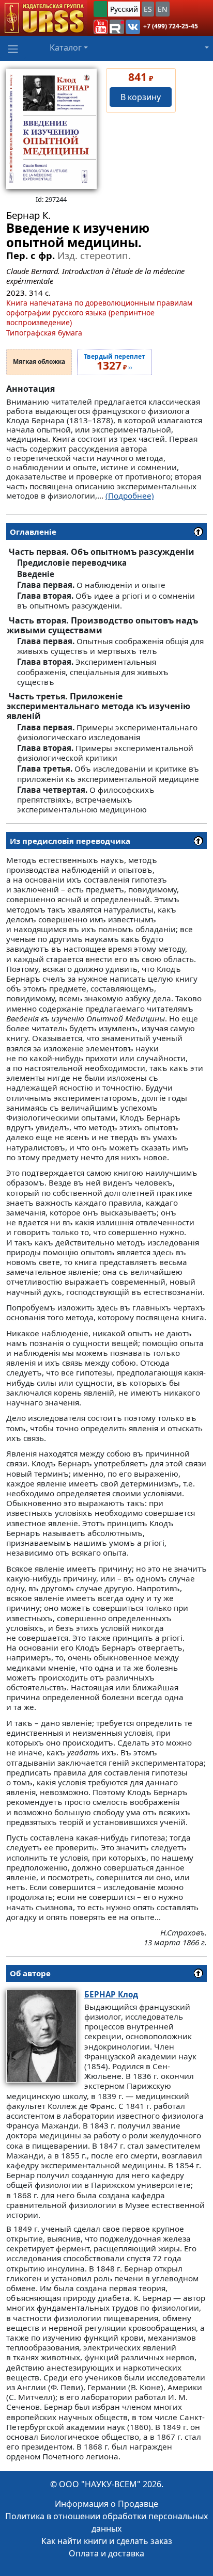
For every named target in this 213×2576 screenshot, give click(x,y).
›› (115, 362)
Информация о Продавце (106, 2504)
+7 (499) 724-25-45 (171, 26)
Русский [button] (124, 9)
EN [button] (163, 9)
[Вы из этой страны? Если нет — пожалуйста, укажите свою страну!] (100, 9)
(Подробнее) (130, 495)
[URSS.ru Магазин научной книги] (44, 18)
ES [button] (148, 9)
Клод (111, 1994)
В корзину (141, 97)
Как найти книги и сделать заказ (107, 2541)
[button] (101, 27)
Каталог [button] (66, 47)
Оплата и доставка (106, 2553)
